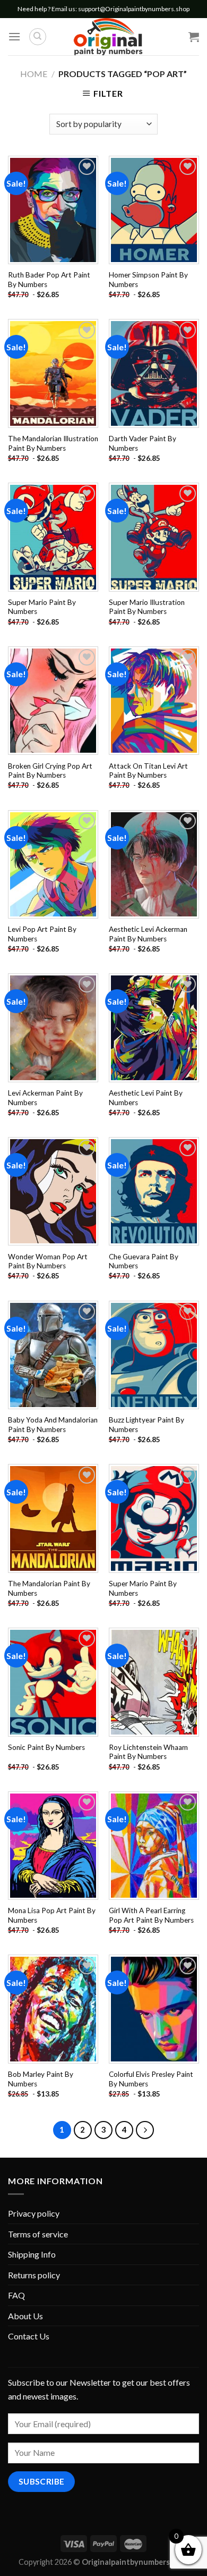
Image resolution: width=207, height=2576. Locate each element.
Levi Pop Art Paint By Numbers (42, 934)
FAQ (16, 2295)
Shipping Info (32, 2254)
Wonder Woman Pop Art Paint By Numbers (48, 1261)
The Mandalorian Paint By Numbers (49, 1588)
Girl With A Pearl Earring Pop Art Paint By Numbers (151, 1915)
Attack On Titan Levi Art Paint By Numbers (148, 771)
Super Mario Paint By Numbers (42, 607)
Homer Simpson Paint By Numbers (148, 280)
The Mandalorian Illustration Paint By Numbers (53, 443)
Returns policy (34, 2275)
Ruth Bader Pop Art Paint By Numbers (49, 280)
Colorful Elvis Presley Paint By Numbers (151, 2079)
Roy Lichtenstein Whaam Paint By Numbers (148, 1752)
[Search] (38, 37)
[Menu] (14, 36)
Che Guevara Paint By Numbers (144, 1261)
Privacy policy (34, 2213)
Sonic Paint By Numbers (46, 1747)
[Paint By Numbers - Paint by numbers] (108, 37)
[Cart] (194, 37)
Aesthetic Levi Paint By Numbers (146, 1098)
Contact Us (29, 2336)
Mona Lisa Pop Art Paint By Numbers (52, 1915)
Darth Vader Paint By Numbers (143, 443)
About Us (25, 2316)
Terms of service (38, 2234)
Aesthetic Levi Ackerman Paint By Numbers (148, 934)
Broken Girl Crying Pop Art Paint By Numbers (50, 771)
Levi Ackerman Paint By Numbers (45, 1098)
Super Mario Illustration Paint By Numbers (147, 607)
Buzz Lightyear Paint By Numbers (146, 1425)
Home (34, 74)
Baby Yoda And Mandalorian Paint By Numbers (53, 1425)
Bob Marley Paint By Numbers (41, 2079)
